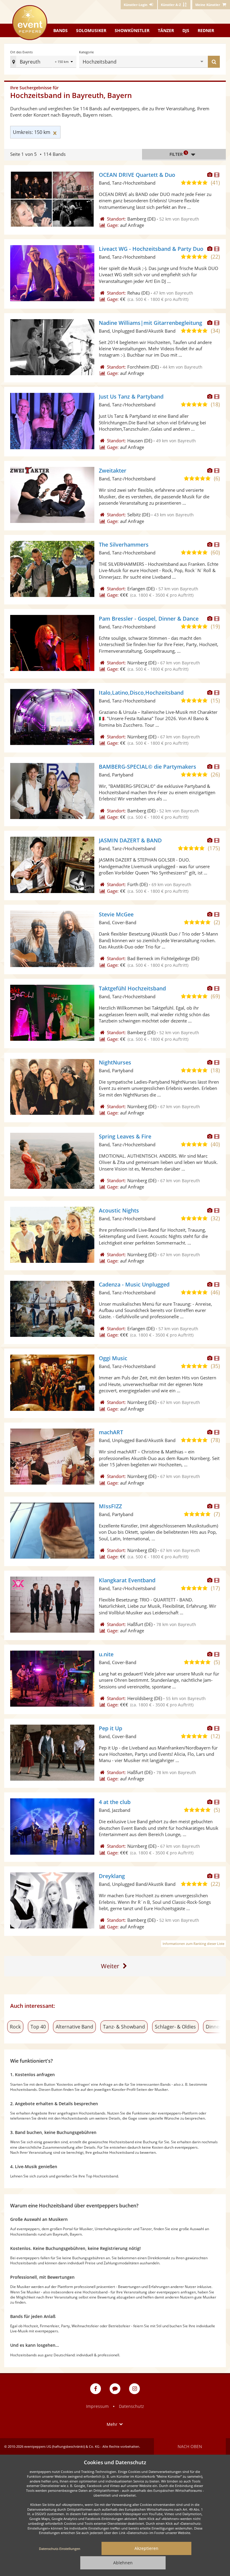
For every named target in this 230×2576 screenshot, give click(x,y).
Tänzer (166, 30)
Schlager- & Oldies (175, 2027)
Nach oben (190, 2446)
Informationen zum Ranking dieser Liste (193, 1944)
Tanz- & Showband (124, 2027)
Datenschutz (131, 2406)
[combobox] (159, 62)
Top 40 (38, 2027)
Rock (15, 2027)
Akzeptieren (146, 2548)
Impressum (97, 2406)
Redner (206, 30)
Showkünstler (132, 30)
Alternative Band (74, 2027)
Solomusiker (91, 30)
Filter (178, 154)
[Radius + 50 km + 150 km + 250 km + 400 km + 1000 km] (65, 62)
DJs (186, 30)
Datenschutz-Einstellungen (60, 2549)
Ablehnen (123, 2563)
